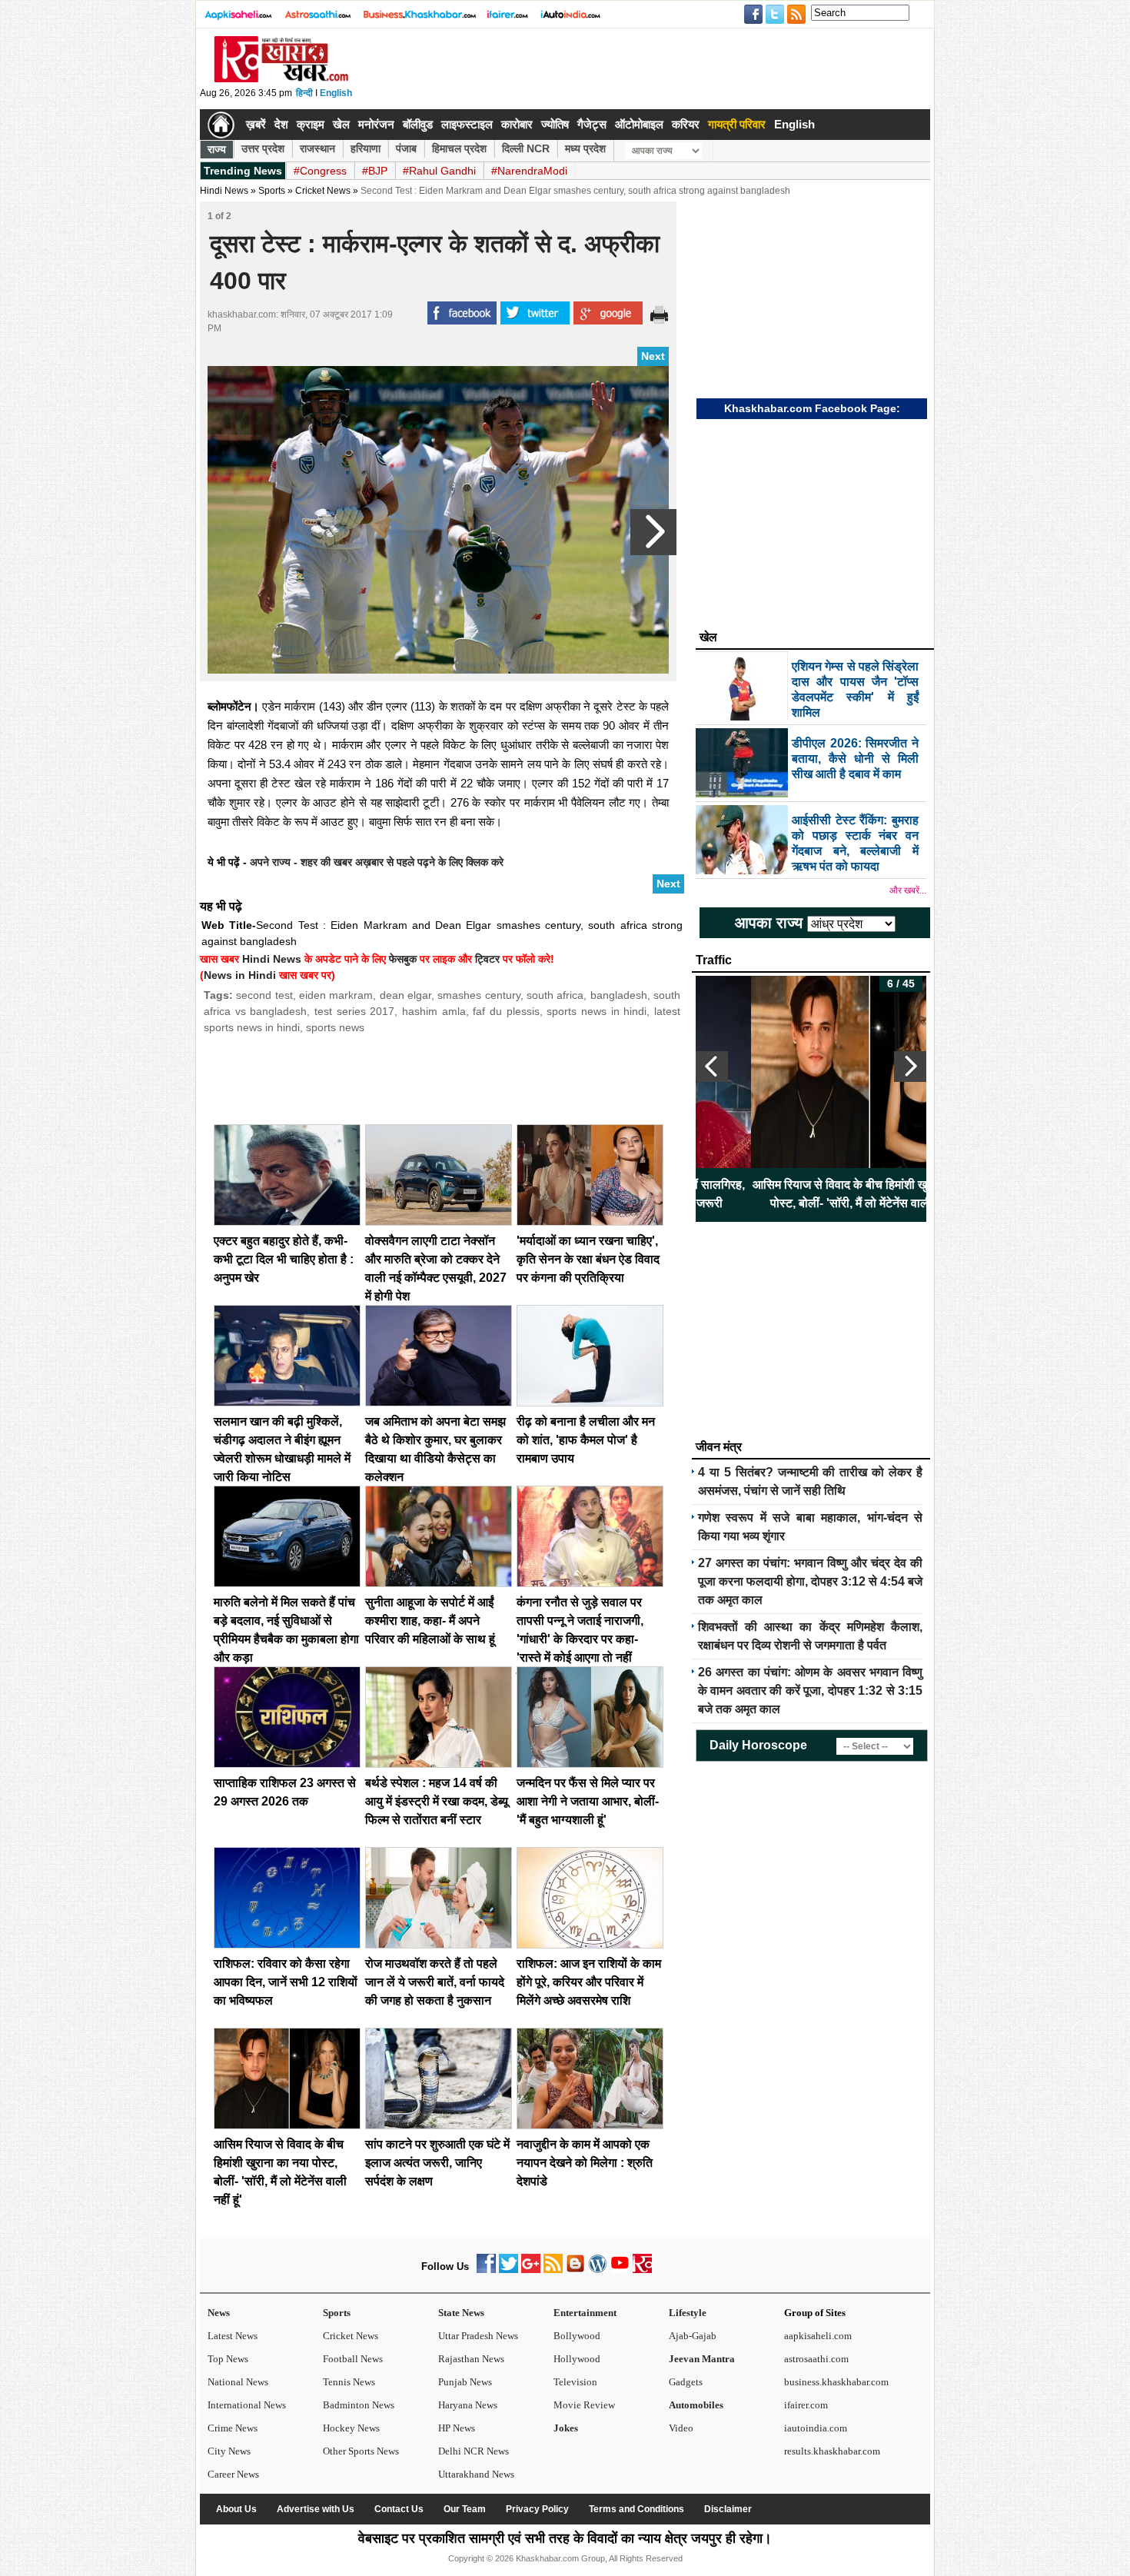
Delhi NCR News (474, 2451)
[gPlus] (531, 2270)
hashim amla (434, 1011)
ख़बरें (256, 124)
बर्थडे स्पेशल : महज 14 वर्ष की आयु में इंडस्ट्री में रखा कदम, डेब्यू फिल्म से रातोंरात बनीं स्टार (437, 1801)
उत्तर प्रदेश (263, 148)
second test (264, 995)
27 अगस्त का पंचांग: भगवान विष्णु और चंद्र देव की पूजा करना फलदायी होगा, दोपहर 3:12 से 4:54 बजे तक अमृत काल (810, 1581)
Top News (228, 2359)
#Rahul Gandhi (439, 171)
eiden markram (336, 995)
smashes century (479, 995)
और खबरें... (908, 890)
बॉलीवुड (418, 124)
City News (229, 2451)
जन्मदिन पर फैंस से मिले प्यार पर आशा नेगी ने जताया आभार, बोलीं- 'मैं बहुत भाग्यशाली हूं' (588, 1801)
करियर (686, 124)
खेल (341, 124)
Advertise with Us (316, 2509)
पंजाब (406, 148)
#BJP (375, 171)
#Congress (320, 171)
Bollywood (577, 2336)
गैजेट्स (592, 124)
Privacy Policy (537, 2509)
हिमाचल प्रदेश (459, 148)
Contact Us (399, 2509)
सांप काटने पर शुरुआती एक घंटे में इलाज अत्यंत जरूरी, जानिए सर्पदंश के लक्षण (437, 2163)
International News (247, 2405)
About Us (236, 2509)
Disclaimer (728, 2509)
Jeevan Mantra (702, 2359)
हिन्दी (304, 93)
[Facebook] (486, 2270)
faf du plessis (506, 1011)
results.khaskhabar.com (832, 2451)
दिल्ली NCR (526, 148)
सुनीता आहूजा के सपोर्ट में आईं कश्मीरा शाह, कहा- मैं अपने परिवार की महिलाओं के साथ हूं (430, 1621)
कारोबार (517, 124)
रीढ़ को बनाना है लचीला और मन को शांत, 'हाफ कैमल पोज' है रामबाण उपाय (586, 1440)
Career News (233, 2474)
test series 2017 (354, 1011)
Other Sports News (361, 2451)
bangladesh (619, 995)
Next (653, 356)
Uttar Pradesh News (478, 2336)
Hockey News (351, 2428)
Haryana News (468, 2405)
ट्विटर (487, 959)
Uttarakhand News (476, 2474)
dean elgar (405, 995)
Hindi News (224, 191)
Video (681, 2428)
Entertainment (585, 2313)
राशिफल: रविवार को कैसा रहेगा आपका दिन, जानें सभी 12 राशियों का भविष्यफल (286, 1982)
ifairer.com (806, 2405)
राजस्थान (317, 148)
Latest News (233, 2336)
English (336, 93)
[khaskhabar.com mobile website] (642, 2270)
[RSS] (553, 2270)
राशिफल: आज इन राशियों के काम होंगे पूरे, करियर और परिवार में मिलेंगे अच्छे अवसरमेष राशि (589, 1982)
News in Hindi (240, 975)
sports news (335, 1027)
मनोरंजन (376, 124)
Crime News (233, 2428)
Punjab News (465, 2382)
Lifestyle (688, 2313)
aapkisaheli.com (818, 2336)
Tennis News (349, 2382)
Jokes (566, 2428)
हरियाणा (366, 148)
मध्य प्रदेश (585, 148)
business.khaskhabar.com (836, 2382)
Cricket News (323, 191)
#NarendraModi (529, 171)
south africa (555, 995)
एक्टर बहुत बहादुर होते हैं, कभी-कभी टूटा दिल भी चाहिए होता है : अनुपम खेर (284, 1259)
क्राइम (311, 124)
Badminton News (359, 2405)
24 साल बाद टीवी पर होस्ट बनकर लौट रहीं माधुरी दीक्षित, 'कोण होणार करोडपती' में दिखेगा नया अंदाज (917, 1194)
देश (281, 124)
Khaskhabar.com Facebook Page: (812, 408)
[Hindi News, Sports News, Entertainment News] (221, 125)
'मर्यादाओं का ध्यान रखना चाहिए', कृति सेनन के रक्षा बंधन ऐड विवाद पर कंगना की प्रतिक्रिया (588, 1259)
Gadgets (686, 2382)
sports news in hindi (597, 1011)
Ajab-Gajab (693, 2336)
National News (238, 2382)
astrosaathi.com (816, 2359)
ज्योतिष (555, 124)
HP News (457, 2428)
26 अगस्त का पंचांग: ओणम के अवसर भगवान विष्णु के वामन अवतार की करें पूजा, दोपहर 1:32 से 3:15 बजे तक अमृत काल (810, 1691)
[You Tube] (620, 2270)
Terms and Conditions (636, 2509)
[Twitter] (508, 2270)
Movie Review (584, 2405)
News (219, 2313)
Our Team (465, 2509)
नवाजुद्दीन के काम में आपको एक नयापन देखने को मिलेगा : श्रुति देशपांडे (585, 2163)
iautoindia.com (816, 2428)
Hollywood (577, 2359)
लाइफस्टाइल (467, 124)
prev (712, 1067)
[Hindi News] (281, 79)
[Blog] (575, 2270)
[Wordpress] (598, 2270)
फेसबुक (403, 959)
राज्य (217, 149)
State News (461, 2313)
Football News (353, 2359)
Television (575, 2382)
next (910, 1067)
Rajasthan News (471, 2359)
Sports (337, 2313)
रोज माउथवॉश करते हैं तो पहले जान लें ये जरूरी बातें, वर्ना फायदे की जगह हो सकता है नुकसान (435, 1982)
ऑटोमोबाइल (639, 124)
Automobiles (696, 2405)
